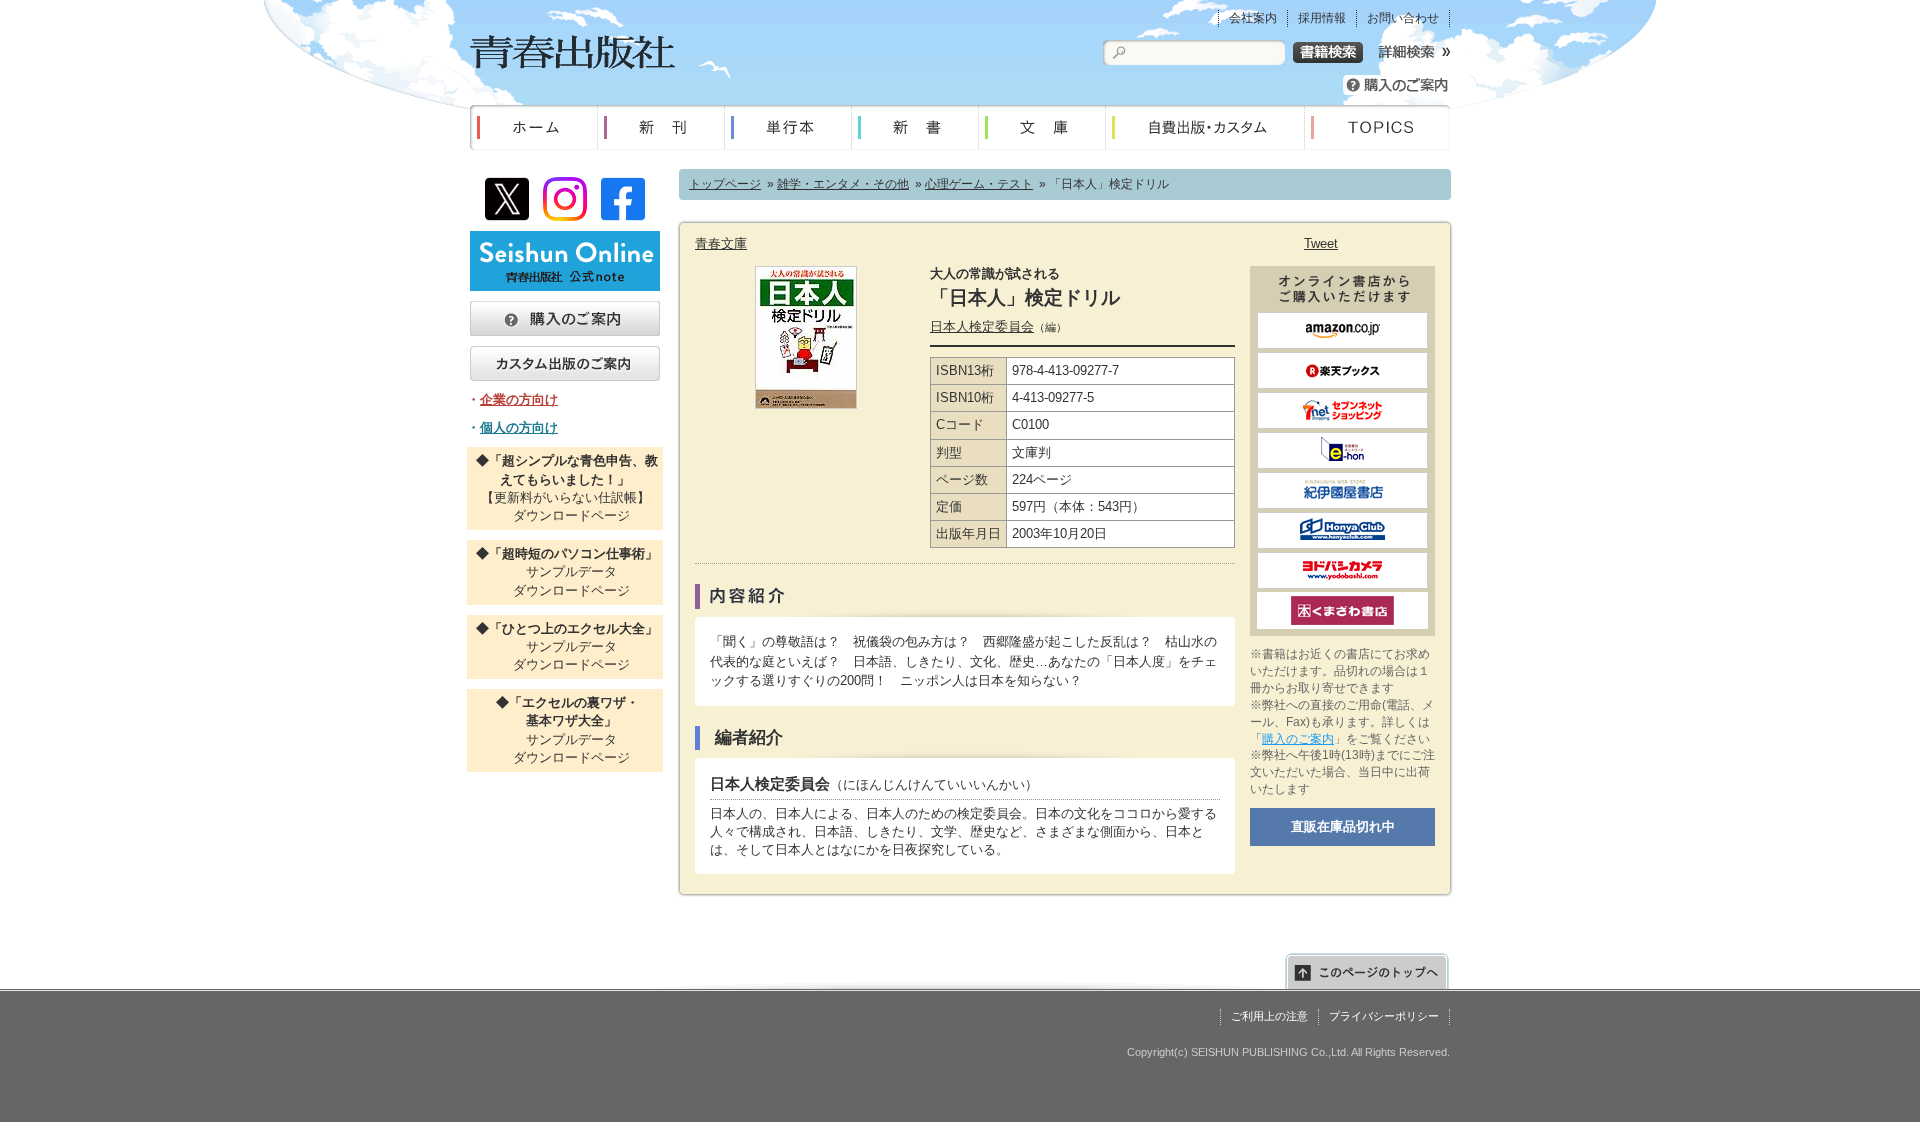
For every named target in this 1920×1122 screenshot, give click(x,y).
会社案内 (1253, 18)
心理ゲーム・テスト (979, 184)
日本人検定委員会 (982, 326)
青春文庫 (721, 243)
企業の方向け (519, 399)
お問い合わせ (1403, 18)
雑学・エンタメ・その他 (843, 184)
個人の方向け (519, 427)
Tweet (1321, 243)
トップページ (725, 184)
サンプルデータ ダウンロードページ (565, 571)
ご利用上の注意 (1269, 1016)
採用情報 (1322, 18)
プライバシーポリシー (1384, 1016)
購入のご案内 (1298, 739)
